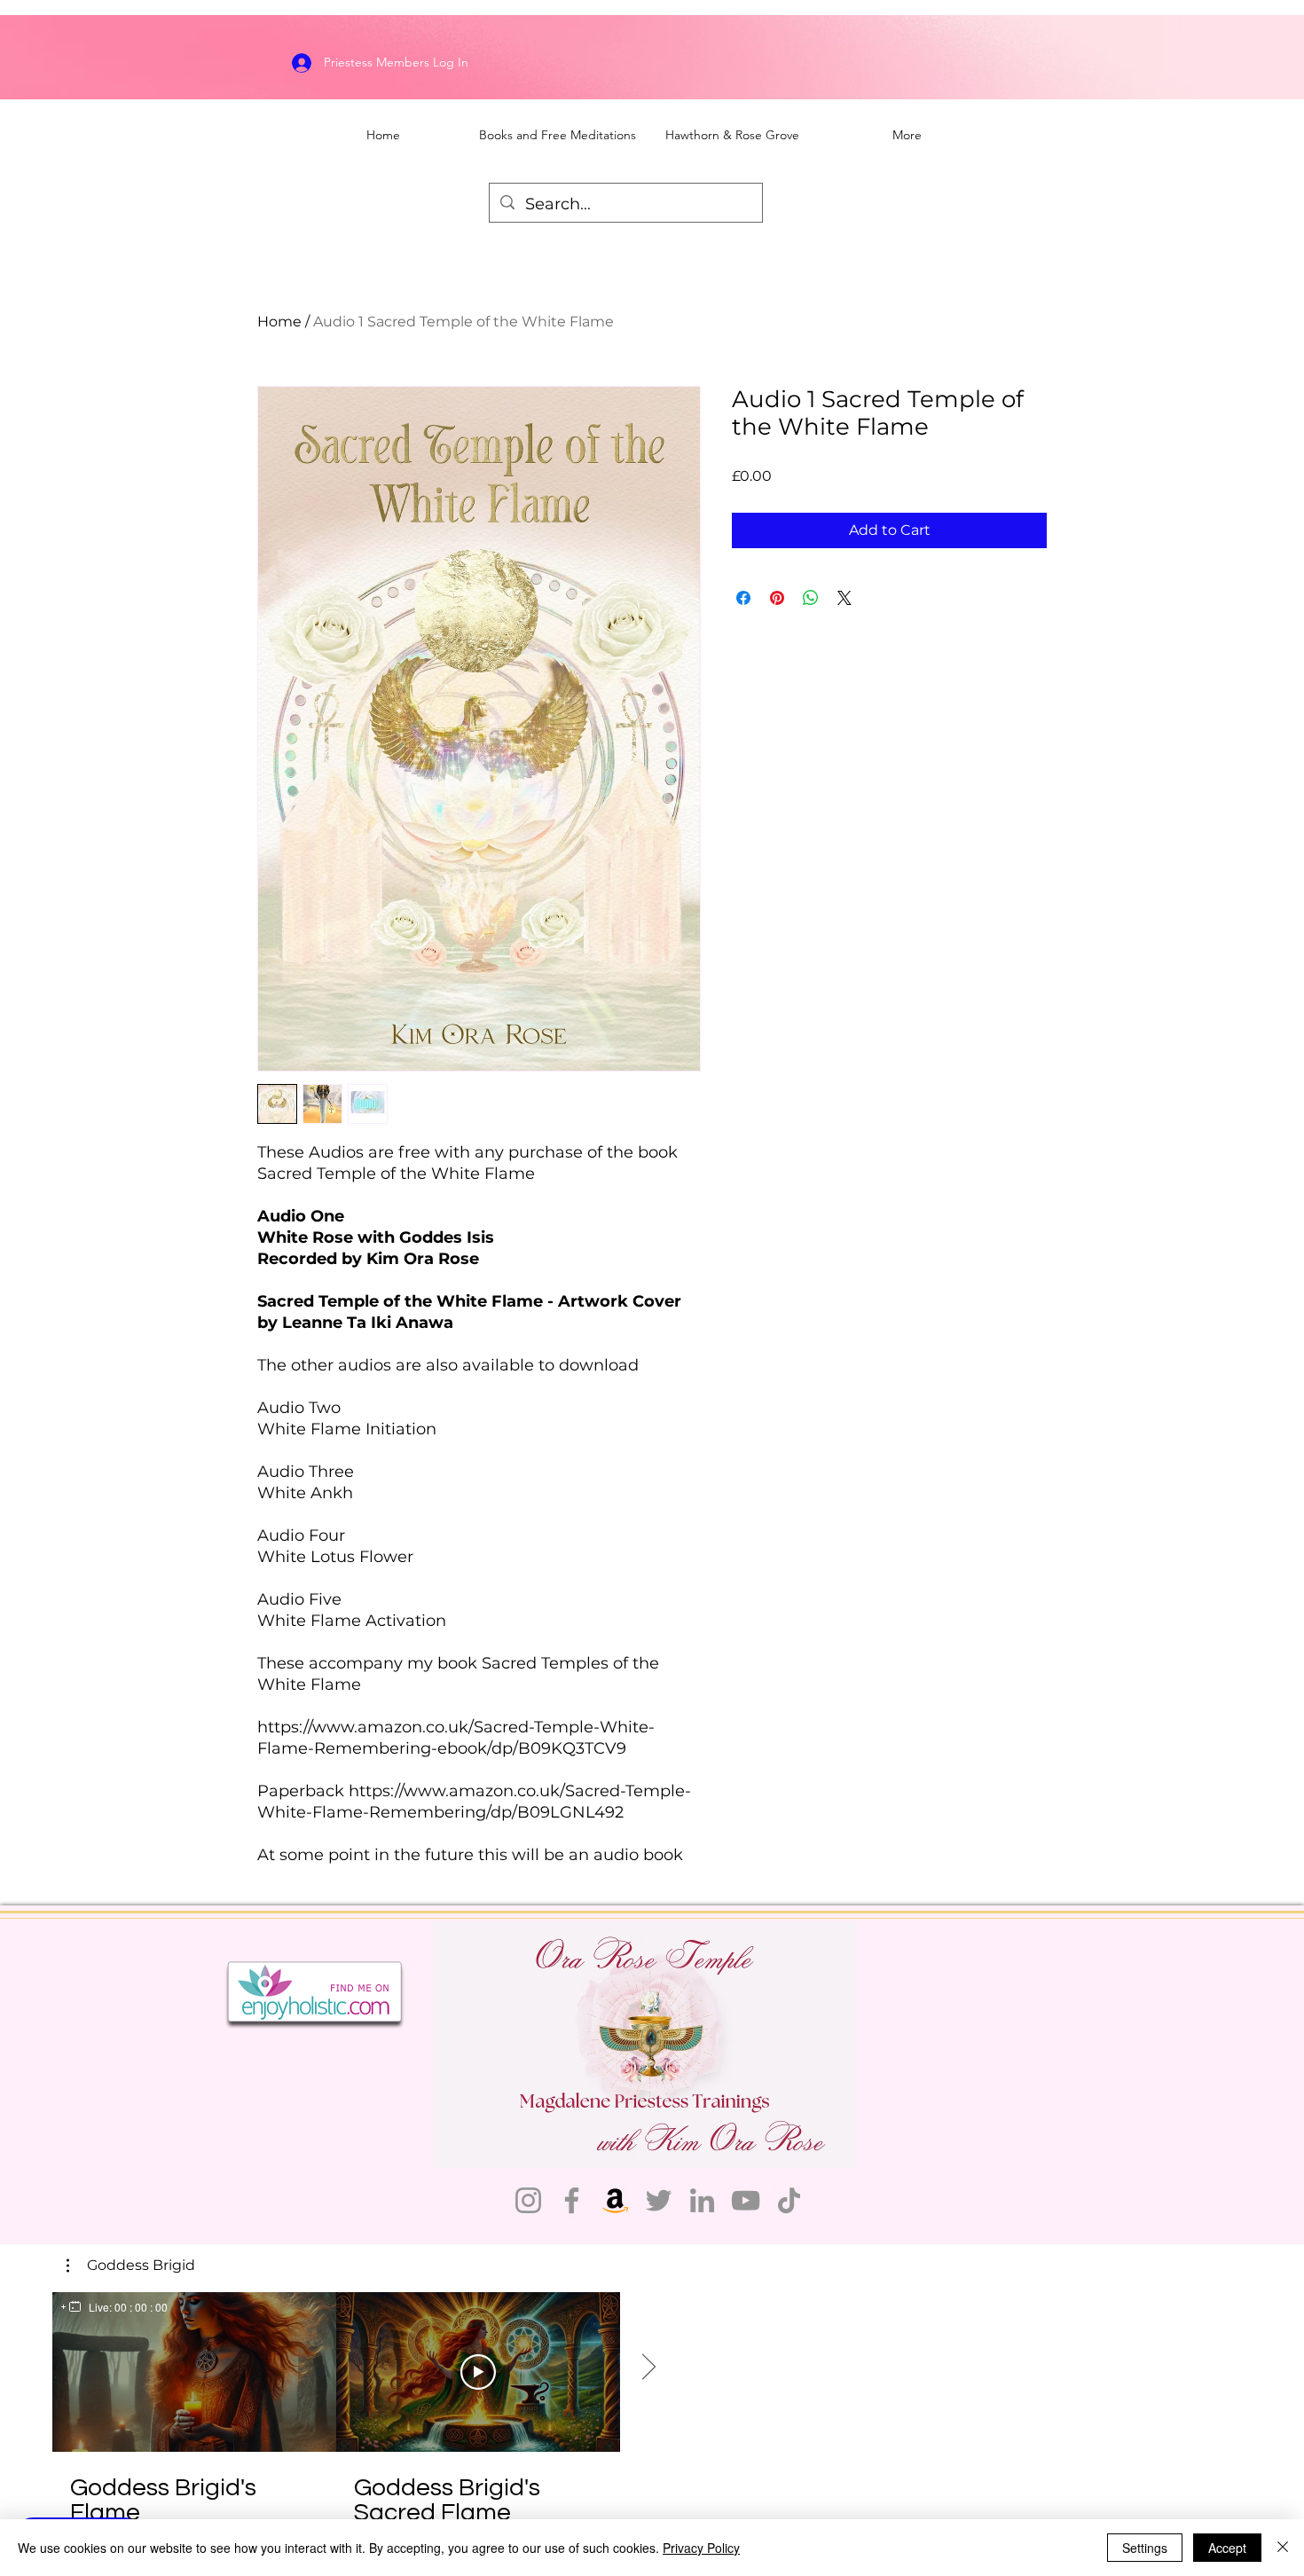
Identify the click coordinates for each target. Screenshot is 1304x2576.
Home (279, 322)
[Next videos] (648, 2368)
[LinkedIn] (702, 2200)
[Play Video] (478, 2372)
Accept (1227, 2548)
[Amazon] (615, 2200)
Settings (1145, 2548)
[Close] (1283, 2548)
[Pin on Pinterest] (777, 598)
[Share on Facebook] (743, 598)
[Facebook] (572, 2200)
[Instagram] (528, 2200)
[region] (114, 2307)
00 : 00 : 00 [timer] (141, 2307)
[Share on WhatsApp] (811, 598)
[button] (131, 2266)
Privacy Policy (701, 2548)
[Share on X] (844, 598)
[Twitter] (659, 2200)
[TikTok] (789, 2200)
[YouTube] (746, 2200)
